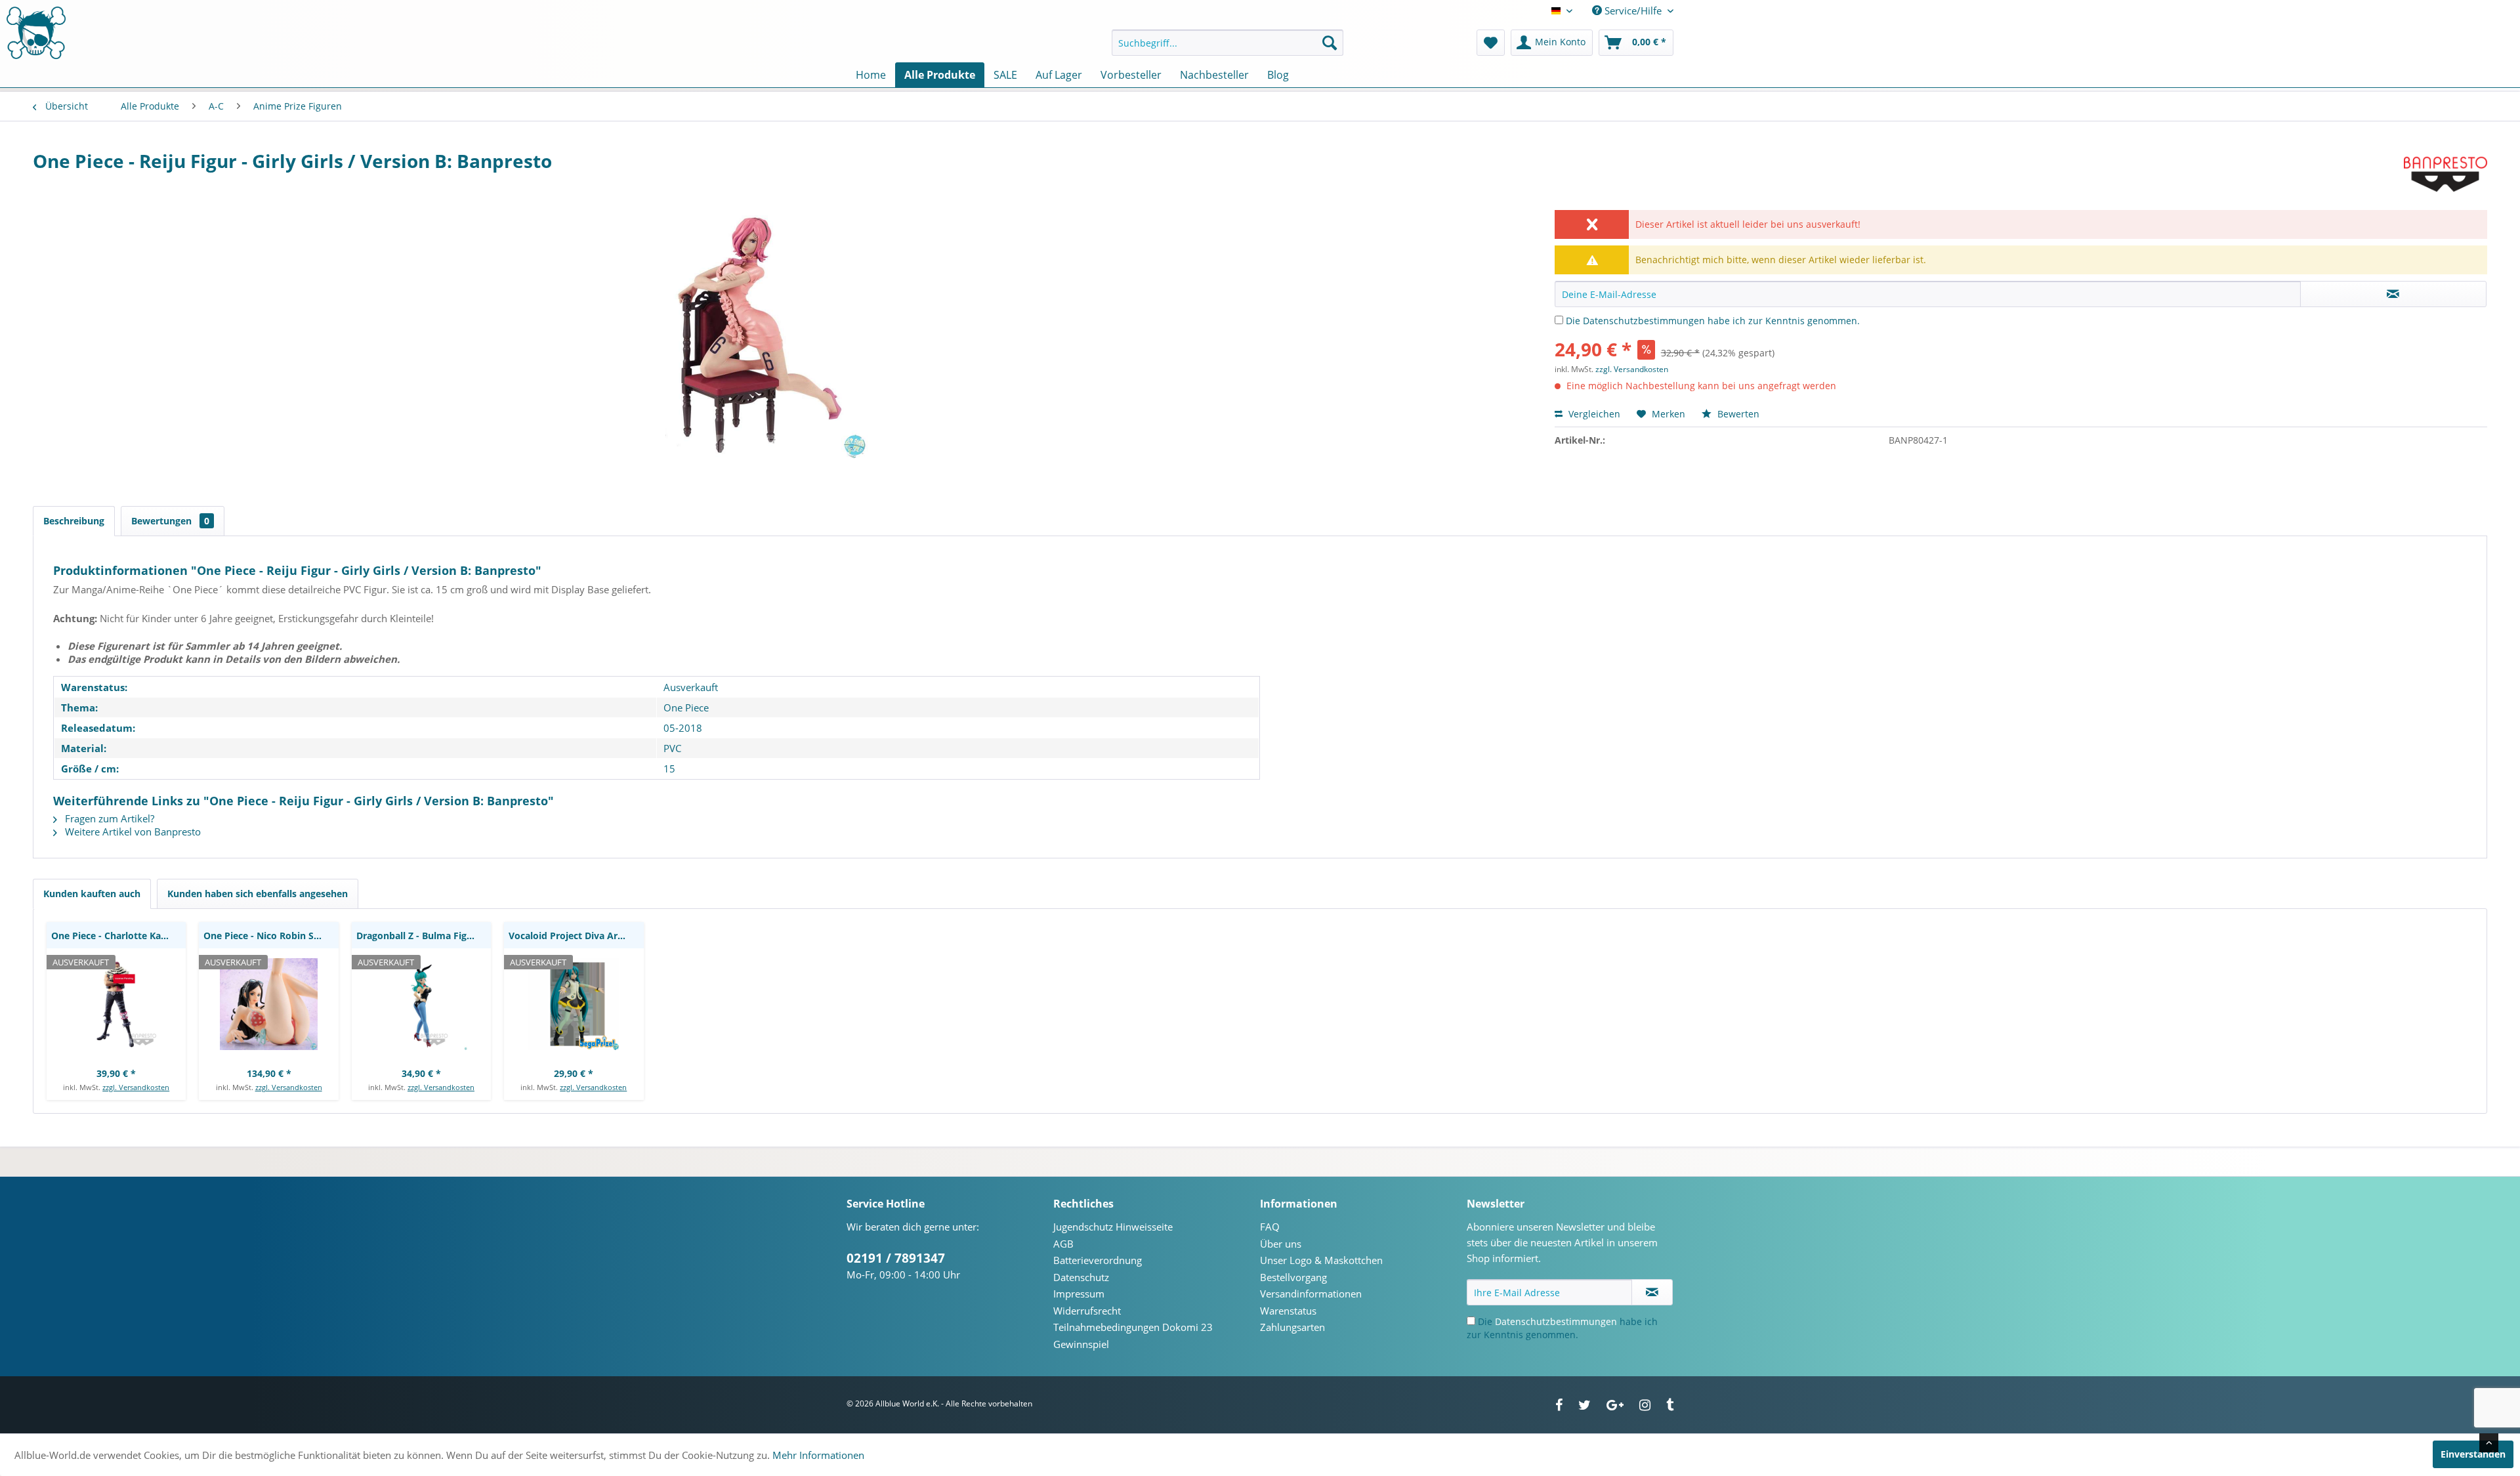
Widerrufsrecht (1087, 1311)
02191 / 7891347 (896, 1258)
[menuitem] (1228, 43)
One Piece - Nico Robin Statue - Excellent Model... (271, 936)
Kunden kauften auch (92, 894)
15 (669, 769)
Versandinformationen (1311, 1294)
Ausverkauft (691, 687)
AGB (1063, 1244)
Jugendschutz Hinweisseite (1113, 1227)
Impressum (1079, 1294)
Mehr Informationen (818, 1455)
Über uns (1281, 1244)
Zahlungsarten (1292, 1327)
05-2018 (683, 728)
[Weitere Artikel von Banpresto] (2446, 174)
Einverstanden (2473, 1454)
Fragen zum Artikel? (108, 818)
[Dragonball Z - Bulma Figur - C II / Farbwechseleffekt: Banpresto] (421, 1004)
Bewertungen (170, 521)
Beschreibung (74, 521)
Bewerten (1737, 414)
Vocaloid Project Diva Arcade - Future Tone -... (576, 936)
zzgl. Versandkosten (1632, 369)
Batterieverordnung (1098, 1260)
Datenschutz (1081, 1277)
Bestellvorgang (1293, 1277)
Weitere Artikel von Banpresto (132, 832)
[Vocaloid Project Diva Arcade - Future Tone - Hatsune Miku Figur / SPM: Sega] (574, 1004)
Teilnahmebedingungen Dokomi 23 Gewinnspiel (1133, 1336)
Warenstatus (1288, 1311)
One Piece (686, 707)
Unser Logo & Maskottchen (1321, 1260)
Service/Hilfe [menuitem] (1633, 11)
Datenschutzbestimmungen (1644, 321)
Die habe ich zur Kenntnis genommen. (1713, 321)
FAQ (1270, 1227)
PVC (672, 748)
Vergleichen (1593, 414)
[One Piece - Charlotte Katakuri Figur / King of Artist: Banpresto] (116, 1004)
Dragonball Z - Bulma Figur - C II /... (424, 936)
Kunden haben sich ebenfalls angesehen (258, 894)
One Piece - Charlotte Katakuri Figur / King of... (118, 936)
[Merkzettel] (1491, 43)
